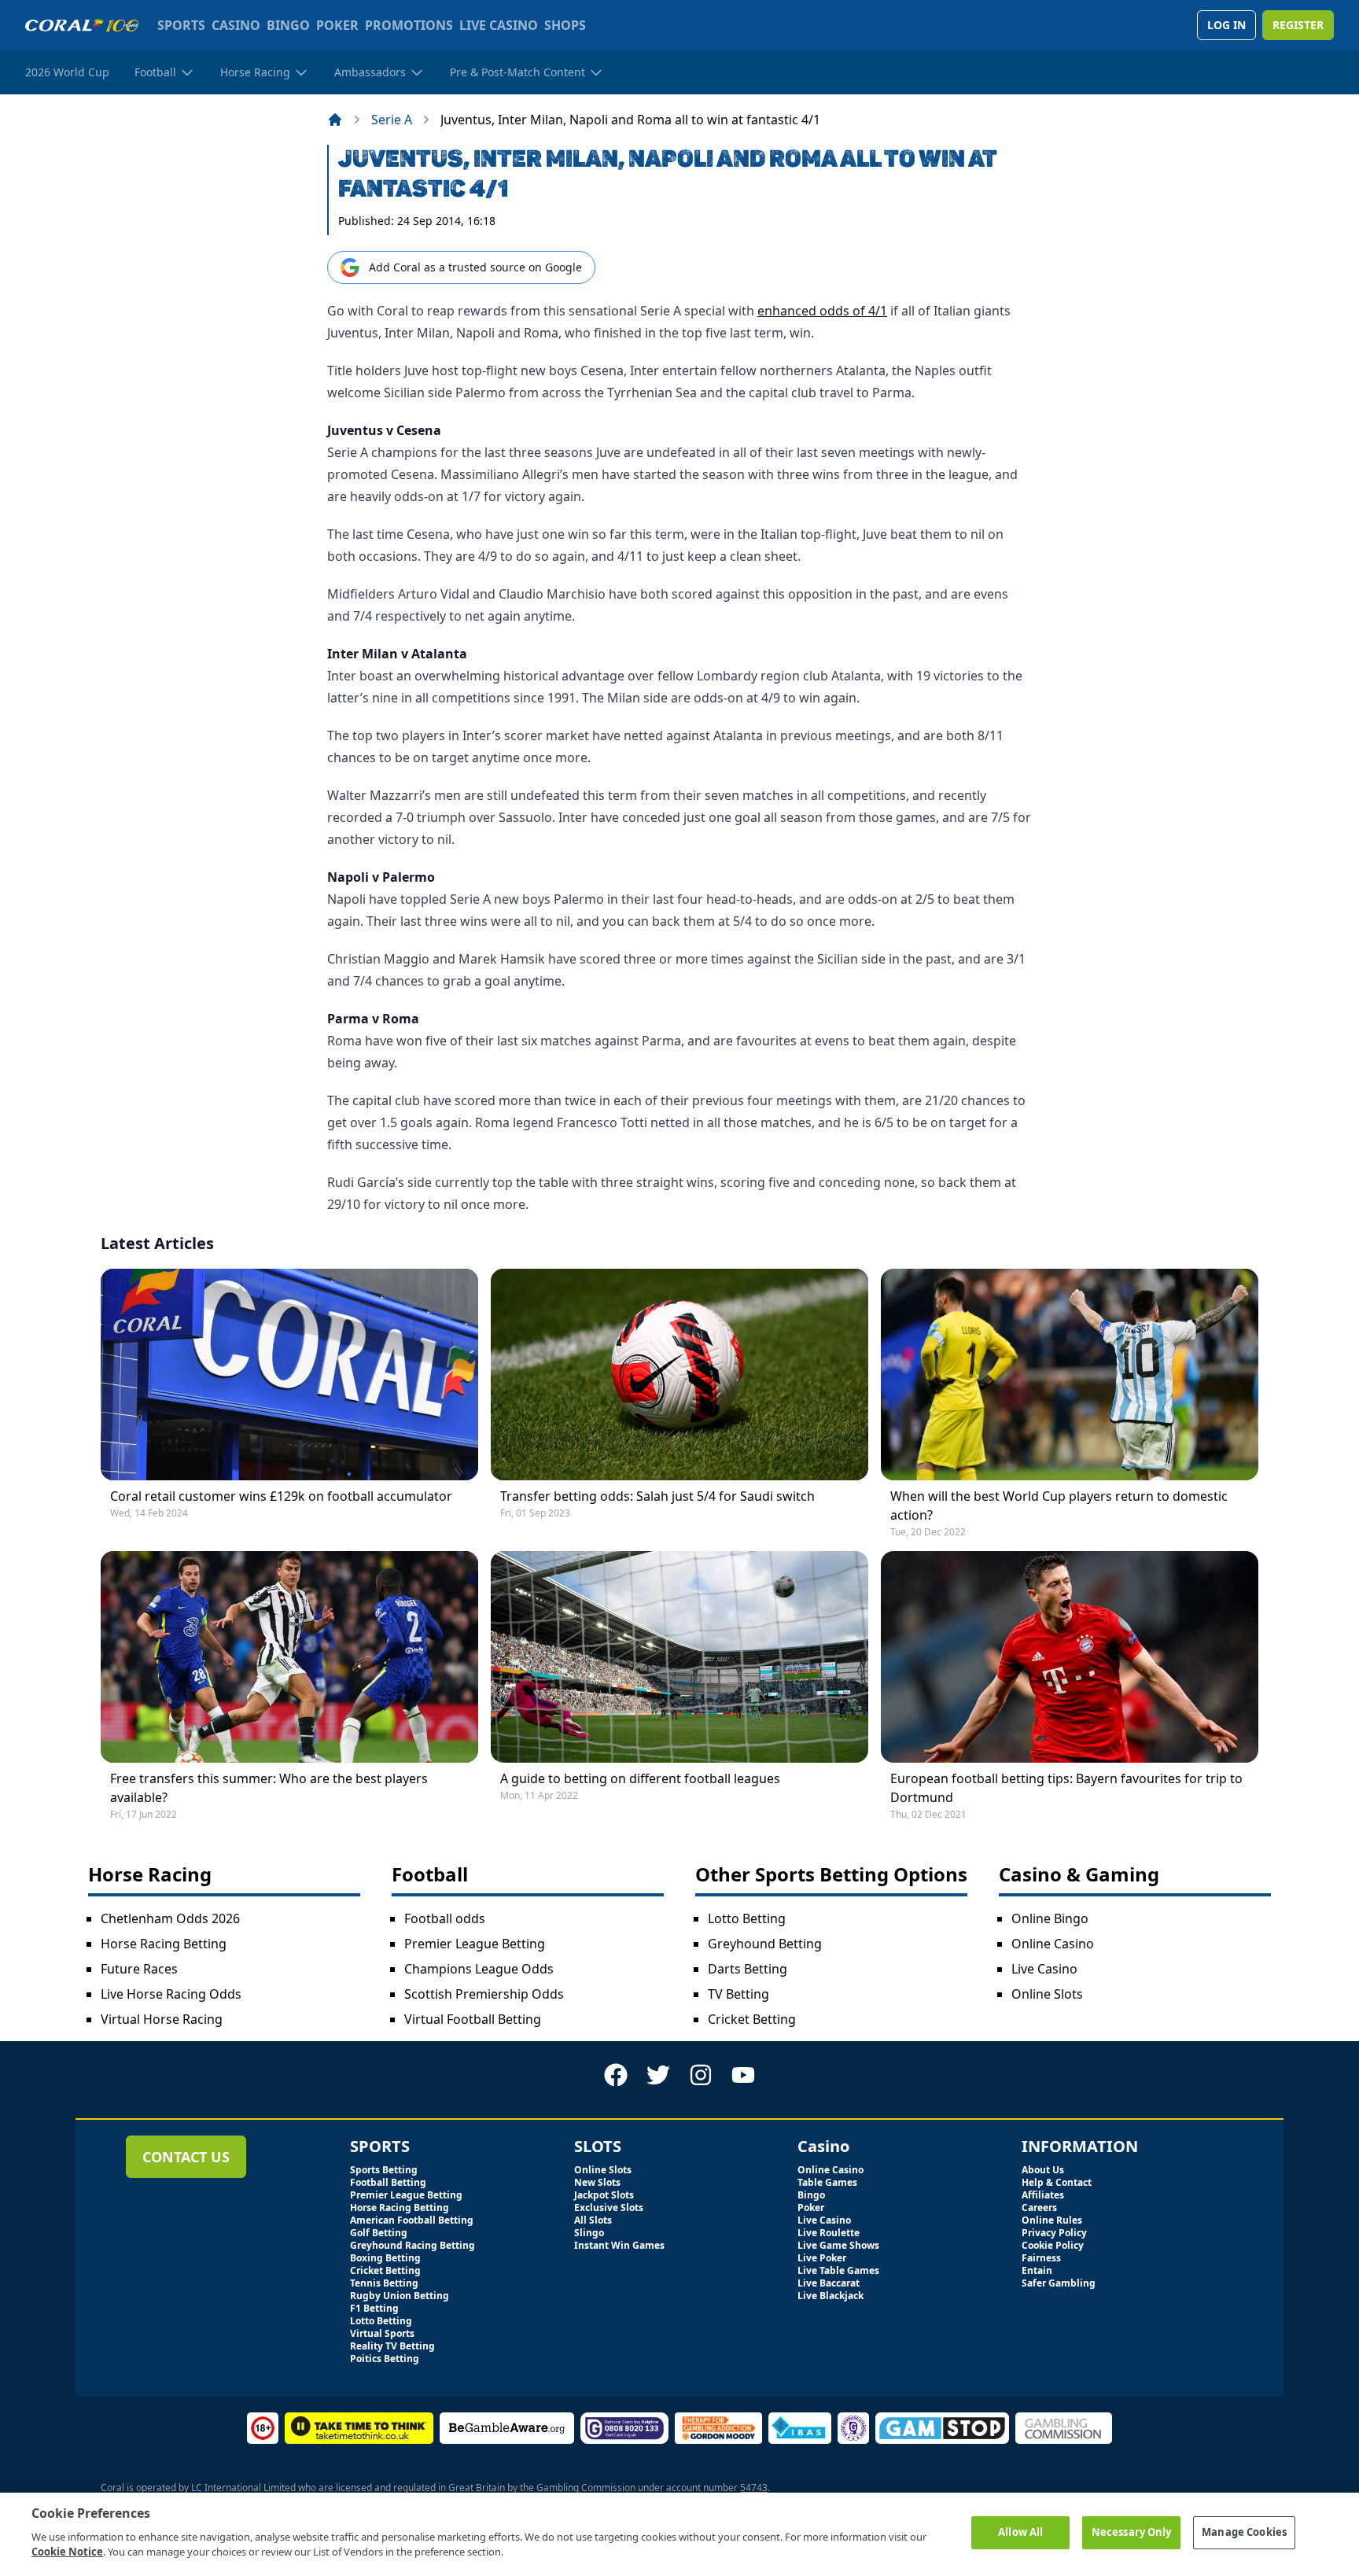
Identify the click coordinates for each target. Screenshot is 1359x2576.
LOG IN (1226, 25)
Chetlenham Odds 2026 (170, 1918)
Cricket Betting (752, 2019)
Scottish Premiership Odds (484, 1994)
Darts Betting (748, 1969)
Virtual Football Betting (473, 2019)
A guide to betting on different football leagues (640, 1778)
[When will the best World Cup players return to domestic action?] (1070, 1375)
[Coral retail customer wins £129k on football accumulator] (289, 1375)
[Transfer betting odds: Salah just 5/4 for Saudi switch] (679, 1375)
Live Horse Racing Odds (171, 1994)
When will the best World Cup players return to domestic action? (1059, 1505)
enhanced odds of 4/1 (822, 311)
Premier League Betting (475, 1944)
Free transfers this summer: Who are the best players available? (269, 1788)
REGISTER (1298, 25)
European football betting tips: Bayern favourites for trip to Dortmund (1066, 1788)
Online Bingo (1050, 1918)
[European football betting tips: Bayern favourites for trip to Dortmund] (1070, 1657)
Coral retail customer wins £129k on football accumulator (281, 1496)
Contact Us (186, 2157)
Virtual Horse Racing (162, 2019)
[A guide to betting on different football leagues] (679, 1657)
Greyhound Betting (765, 1944)
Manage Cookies (1244, 2532)
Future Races (139, 1969)
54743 (754, 2488)
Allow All (1020, 2532)
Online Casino (1053, 1944)
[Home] (335, 120)
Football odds (445, 1918)
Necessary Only (1132, 2532)
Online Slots (1047, 1994)
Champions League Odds (479, 1969)
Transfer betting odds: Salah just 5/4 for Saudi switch (657, 1496)
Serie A (392, 120)
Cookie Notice (67, 2552)
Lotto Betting (747, 1918)
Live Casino (1044, 1969)
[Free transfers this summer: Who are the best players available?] (289, 1657)
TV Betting (738, 1994)
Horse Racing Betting (164, 1944)
